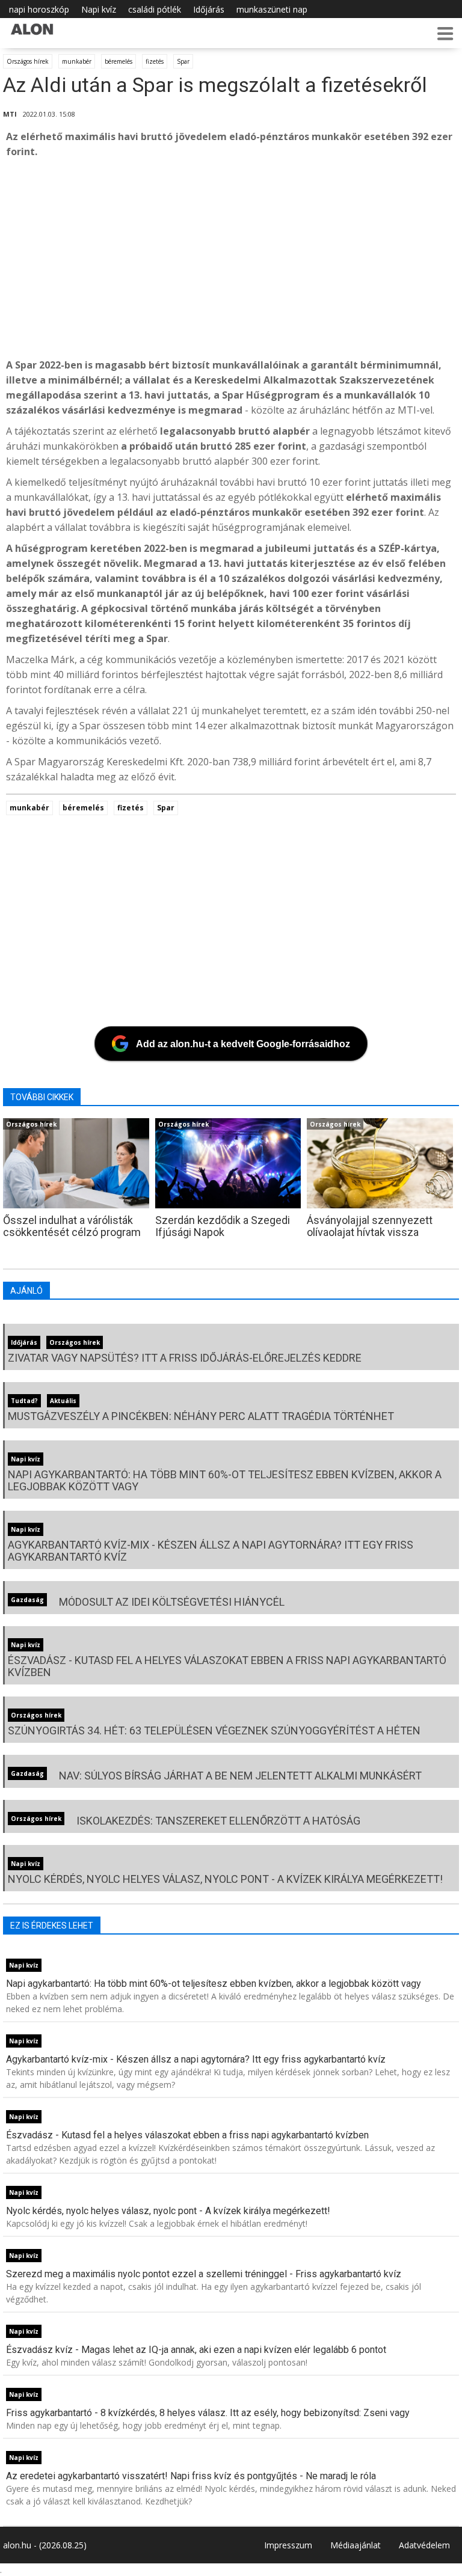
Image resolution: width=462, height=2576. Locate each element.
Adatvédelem (424, 2545)
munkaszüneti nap (272, 9)
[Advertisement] (231, 259)
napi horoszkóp (39, 9)
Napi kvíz (99, 9)
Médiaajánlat (356, 2545)
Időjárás (209, 9)
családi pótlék (155, 9)
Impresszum (288, 2545)
